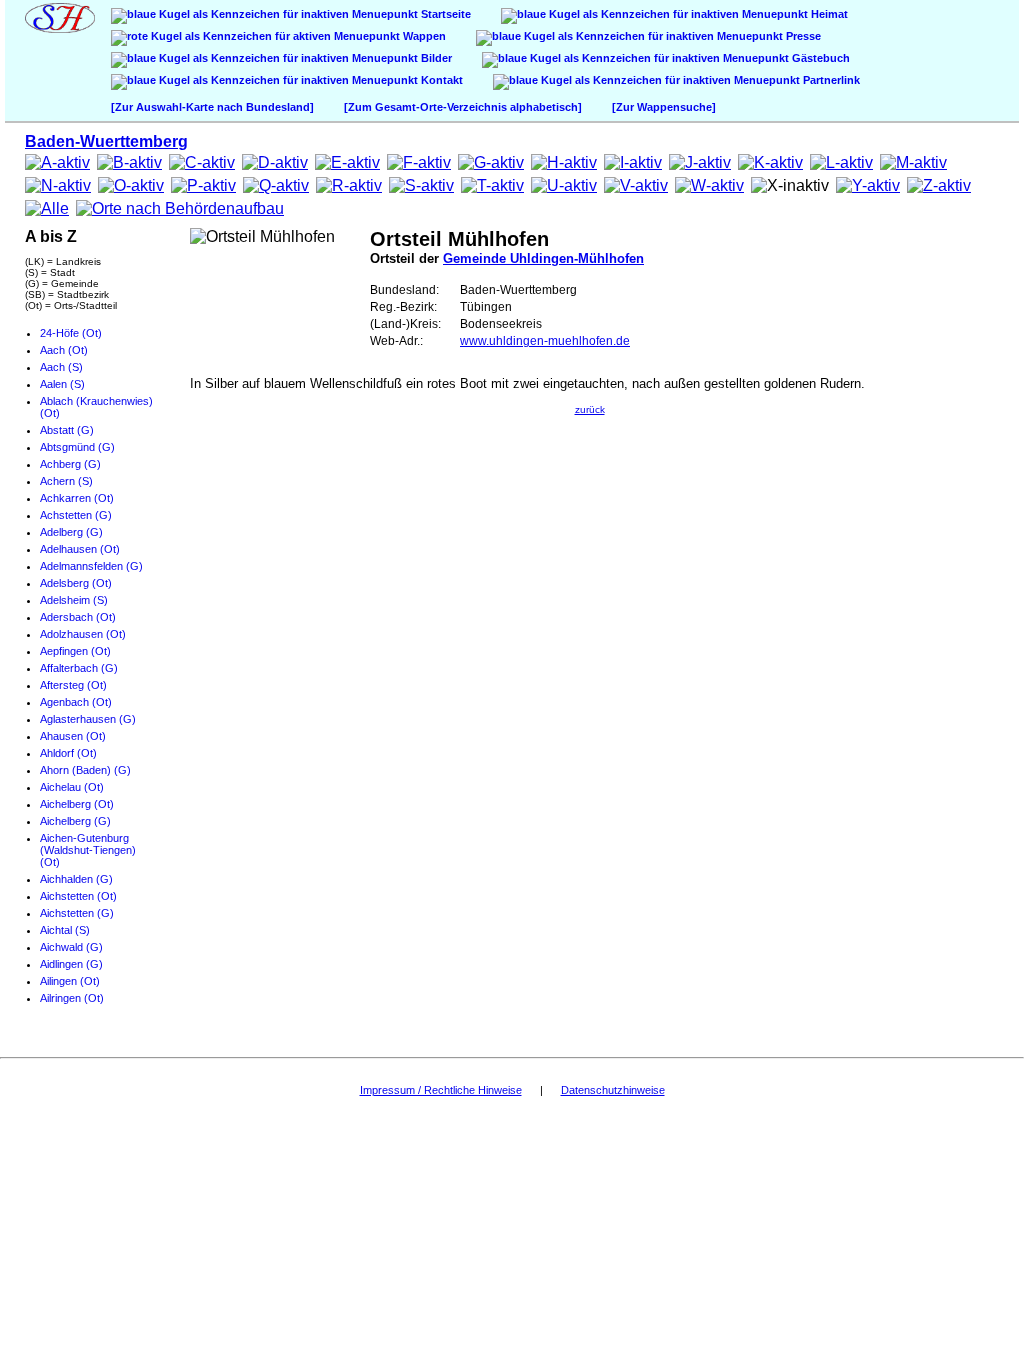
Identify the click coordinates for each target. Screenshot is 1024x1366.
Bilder (435, 58)
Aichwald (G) (71, 947)
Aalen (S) (62, 384)
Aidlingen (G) (71, 964)
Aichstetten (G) (77, 913)
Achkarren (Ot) (77, 498)
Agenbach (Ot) (76, 702)
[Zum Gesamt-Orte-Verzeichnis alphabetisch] (463, 107)
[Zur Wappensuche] (664, 107)
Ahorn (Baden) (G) (85, 770)
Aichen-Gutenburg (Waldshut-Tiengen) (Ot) (88, 850)
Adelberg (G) (71, 532)
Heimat (828, 14)
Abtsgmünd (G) (77, 447)
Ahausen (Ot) (73, 736)
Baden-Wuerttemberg (106, 141)
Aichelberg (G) (75, 821)
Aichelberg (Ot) (77, 804)
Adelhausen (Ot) (80, 549)
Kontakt (440, 80)
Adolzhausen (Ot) (83, 634)
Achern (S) (66, 481)
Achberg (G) (70, 464)
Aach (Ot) (64, 350)
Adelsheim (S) (74, 600)
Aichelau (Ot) (72, 787)
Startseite (444, 14)
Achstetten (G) (76, 515)
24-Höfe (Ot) (71, 333)
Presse (802, 36)
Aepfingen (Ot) (75, 651)
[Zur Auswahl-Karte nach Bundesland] (212, 107)
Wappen (423, 36)
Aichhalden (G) (76, 879)
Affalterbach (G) (79, 668)
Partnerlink (830, 80)
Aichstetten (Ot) (78, 896)
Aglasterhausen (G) (88, 719)
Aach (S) (61, 367)
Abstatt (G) (67, 430)
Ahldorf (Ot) (68, 753)
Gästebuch (819, 58)
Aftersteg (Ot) (73, 685)
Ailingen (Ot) (70, 981)
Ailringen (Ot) (72, 998)
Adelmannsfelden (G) (91, 566)
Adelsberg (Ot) (76, 583)
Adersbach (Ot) (78, 617)
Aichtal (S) (65, 930)
